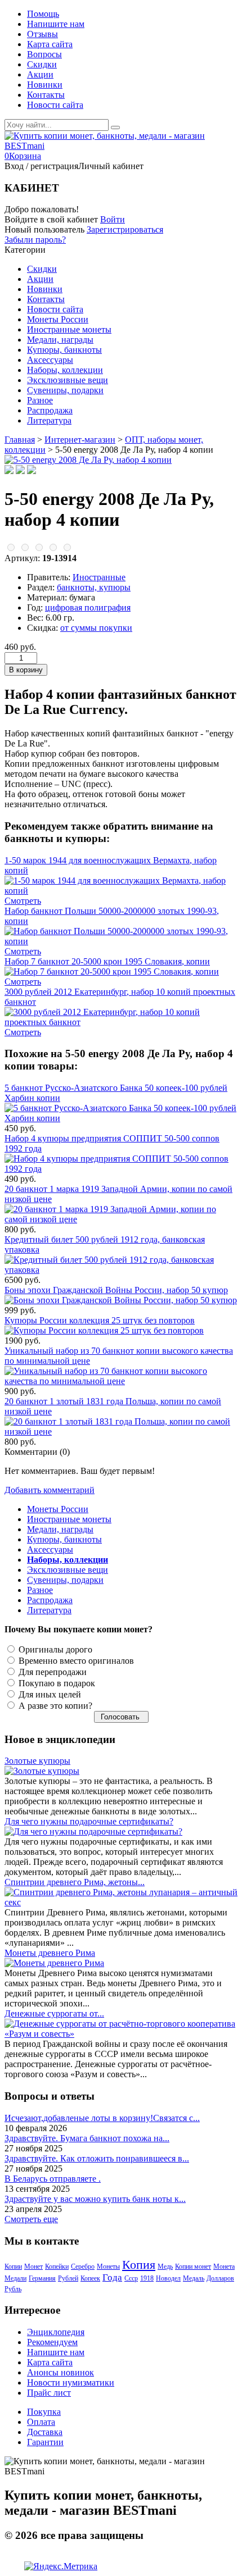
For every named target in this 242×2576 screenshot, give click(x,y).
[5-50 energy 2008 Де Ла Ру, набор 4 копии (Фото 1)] (9, 471)
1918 (147, 2278)
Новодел (168, 2278)
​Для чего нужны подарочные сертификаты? (89, 1821)
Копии (13, 2266)
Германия (42, 2278)
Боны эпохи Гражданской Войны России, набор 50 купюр (116, 1290)
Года (112, 2277)
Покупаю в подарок (56, 1683)
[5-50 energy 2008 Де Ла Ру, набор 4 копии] (88, 460)
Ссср (131, 2278)
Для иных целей (49, 1694)
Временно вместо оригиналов (75, 1661)
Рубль (13, 2289)
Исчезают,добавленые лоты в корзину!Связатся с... (102, 2118)
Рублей (68, 2278)
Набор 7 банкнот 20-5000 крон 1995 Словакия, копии (107, 961)
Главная (20, 440)
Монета (224, 2266)
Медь (165, 2266)
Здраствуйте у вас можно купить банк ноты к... (95, 2199)
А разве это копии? (54, 1706)
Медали (15, 2278)
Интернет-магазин (80, 440)
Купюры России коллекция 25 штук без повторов (100, 1320)
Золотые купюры (37, 1761)
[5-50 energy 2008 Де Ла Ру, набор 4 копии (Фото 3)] (32, 471)
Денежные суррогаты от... (54, 2013)
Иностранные (99, 577)
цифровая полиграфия (88, 607)
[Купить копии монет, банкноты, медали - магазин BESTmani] (121, 146)
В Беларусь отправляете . (53, 2179)
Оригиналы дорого (54, 1649)
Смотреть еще (31, 2219)
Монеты (108, 2266)
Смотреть (23, 901)
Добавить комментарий (50, 1490)
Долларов (220, 2278)
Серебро (83, 2266)
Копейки (57, 2266)
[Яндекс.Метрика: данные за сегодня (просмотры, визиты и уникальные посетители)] (61, 2566)
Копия (139, 2265)
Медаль (194, 2278)
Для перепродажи (51, 1672)
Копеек (90, 2278)
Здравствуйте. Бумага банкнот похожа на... (87, 2138)
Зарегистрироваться (125, 229)
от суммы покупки (96, 628)
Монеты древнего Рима (50, 1953)
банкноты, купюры (94, 587)
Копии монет (193, 2266)
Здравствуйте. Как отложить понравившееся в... (97, 2158)
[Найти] (115, 128)
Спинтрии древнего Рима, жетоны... (75, 1882)
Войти (113, 219)
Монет (33, 2266)
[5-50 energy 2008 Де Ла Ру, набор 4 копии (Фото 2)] (20, 471)
